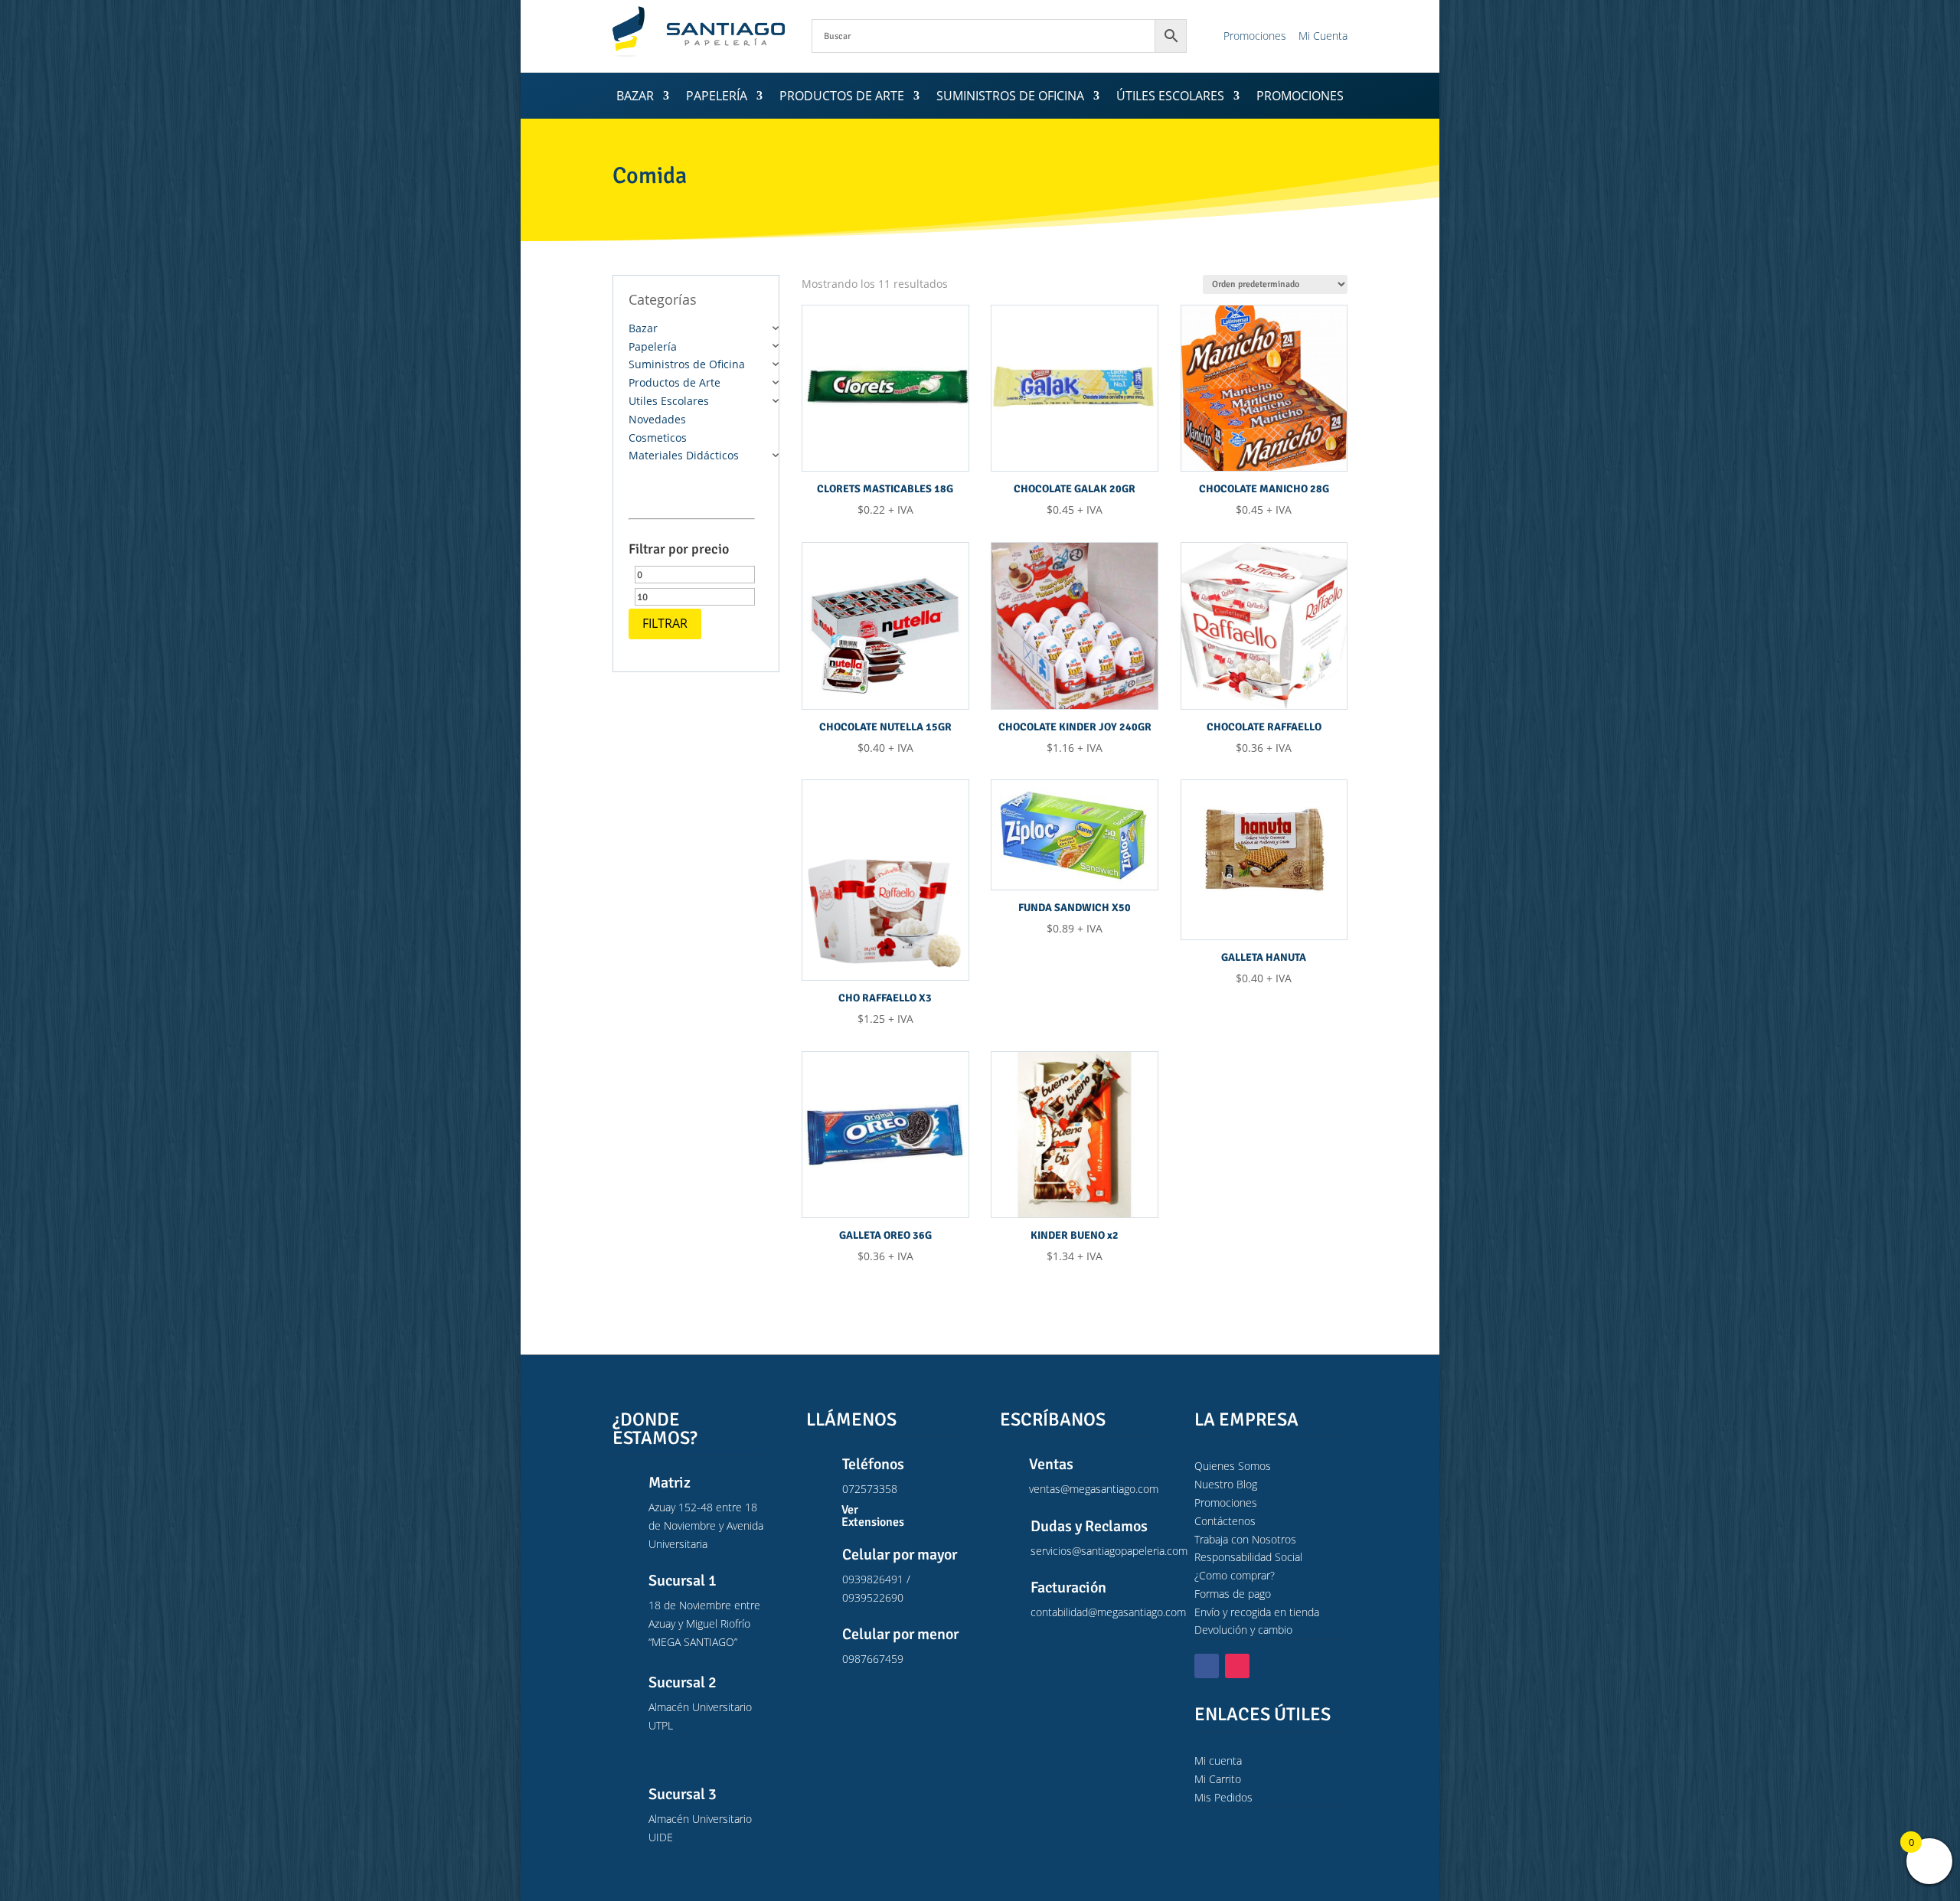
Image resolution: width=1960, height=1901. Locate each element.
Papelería (717, 97)
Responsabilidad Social (1248, 1557)
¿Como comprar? (1235, 1575)
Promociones (1255, 36)
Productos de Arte (842, 97)
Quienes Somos (1233, 1466)
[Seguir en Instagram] (1237, 1666)
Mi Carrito (1218, 1779)
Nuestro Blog (1226, 1484)
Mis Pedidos (1223, 1797)
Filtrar (665, 623)
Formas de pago (1233, 1594)
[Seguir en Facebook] (1207, 1666)
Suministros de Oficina (1010, 97)
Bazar (635, 97)
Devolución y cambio (1243, 1630)
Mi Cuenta (1323, 36)
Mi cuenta (1218, 1761)
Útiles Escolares (1170, 97)
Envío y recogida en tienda (1257, 1612)
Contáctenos (1225, 1521)
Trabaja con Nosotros (1245, 1539)
